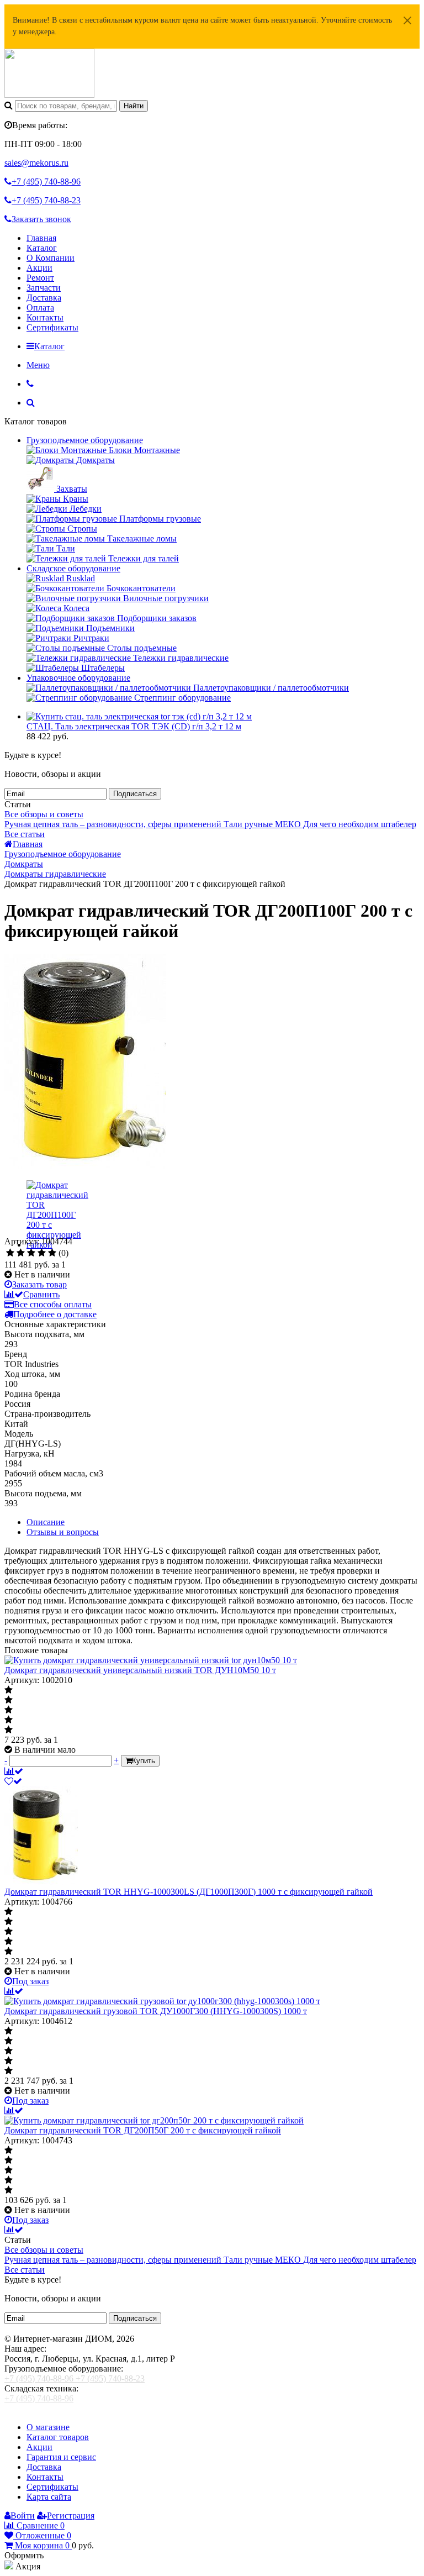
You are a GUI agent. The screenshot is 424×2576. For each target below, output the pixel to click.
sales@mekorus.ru (36, 163)
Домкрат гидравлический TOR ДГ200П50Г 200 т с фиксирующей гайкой (143, 2130)
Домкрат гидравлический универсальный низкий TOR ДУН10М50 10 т (140, 1670)
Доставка (44, 298)
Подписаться (135, 794)
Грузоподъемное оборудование (85, 440)
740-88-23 (46, 200)
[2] (21, 1253)
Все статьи (25, 834)
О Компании (51, 258)
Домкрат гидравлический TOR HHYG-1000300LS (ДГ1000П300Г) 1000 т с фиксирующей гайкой (189, 1892)
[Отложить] (13, 1781)
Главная (41, 238)
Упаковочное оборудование (78, 678)
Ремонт (40, 278)
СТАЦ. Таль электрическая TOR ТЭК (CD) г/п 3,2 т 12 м (134, 726)
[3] (31, 1253)
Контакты (45, 317)
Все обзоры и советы (44, 814)
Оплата (40, 307)
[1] (10, 1253)
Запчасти (44, 288)
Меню (38, 365)
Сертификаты (52, 327)
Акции (39, 268)
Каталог (42, 248)
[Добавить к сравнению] (14, 1771)
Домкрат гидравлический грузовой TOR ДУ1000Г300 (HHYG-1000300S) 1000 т (156, 2011)
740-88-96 (46, 182)
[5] (52, 1253)
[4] (42, 1253)
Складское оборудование (73, 568)
